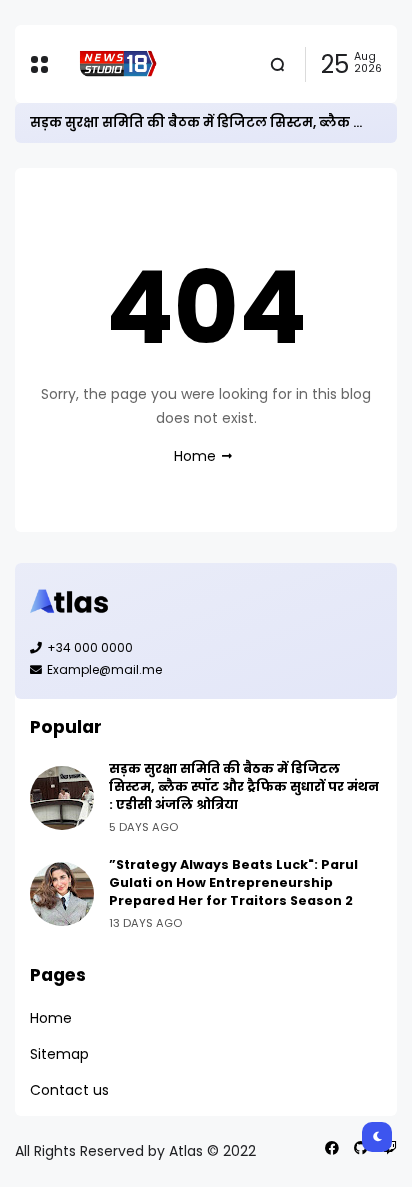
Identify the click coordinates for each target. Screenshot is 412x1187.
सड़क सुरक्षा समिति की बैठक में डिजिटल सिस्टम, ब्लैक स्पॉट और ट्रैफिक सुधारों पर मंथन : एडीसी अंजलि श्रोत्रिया (244, 786)
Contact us (69, 1090)
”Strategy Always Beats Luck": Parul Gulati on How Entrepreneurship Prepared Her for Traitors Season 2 (233, 882)
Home (195, 456)
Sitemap (59, 1054)
